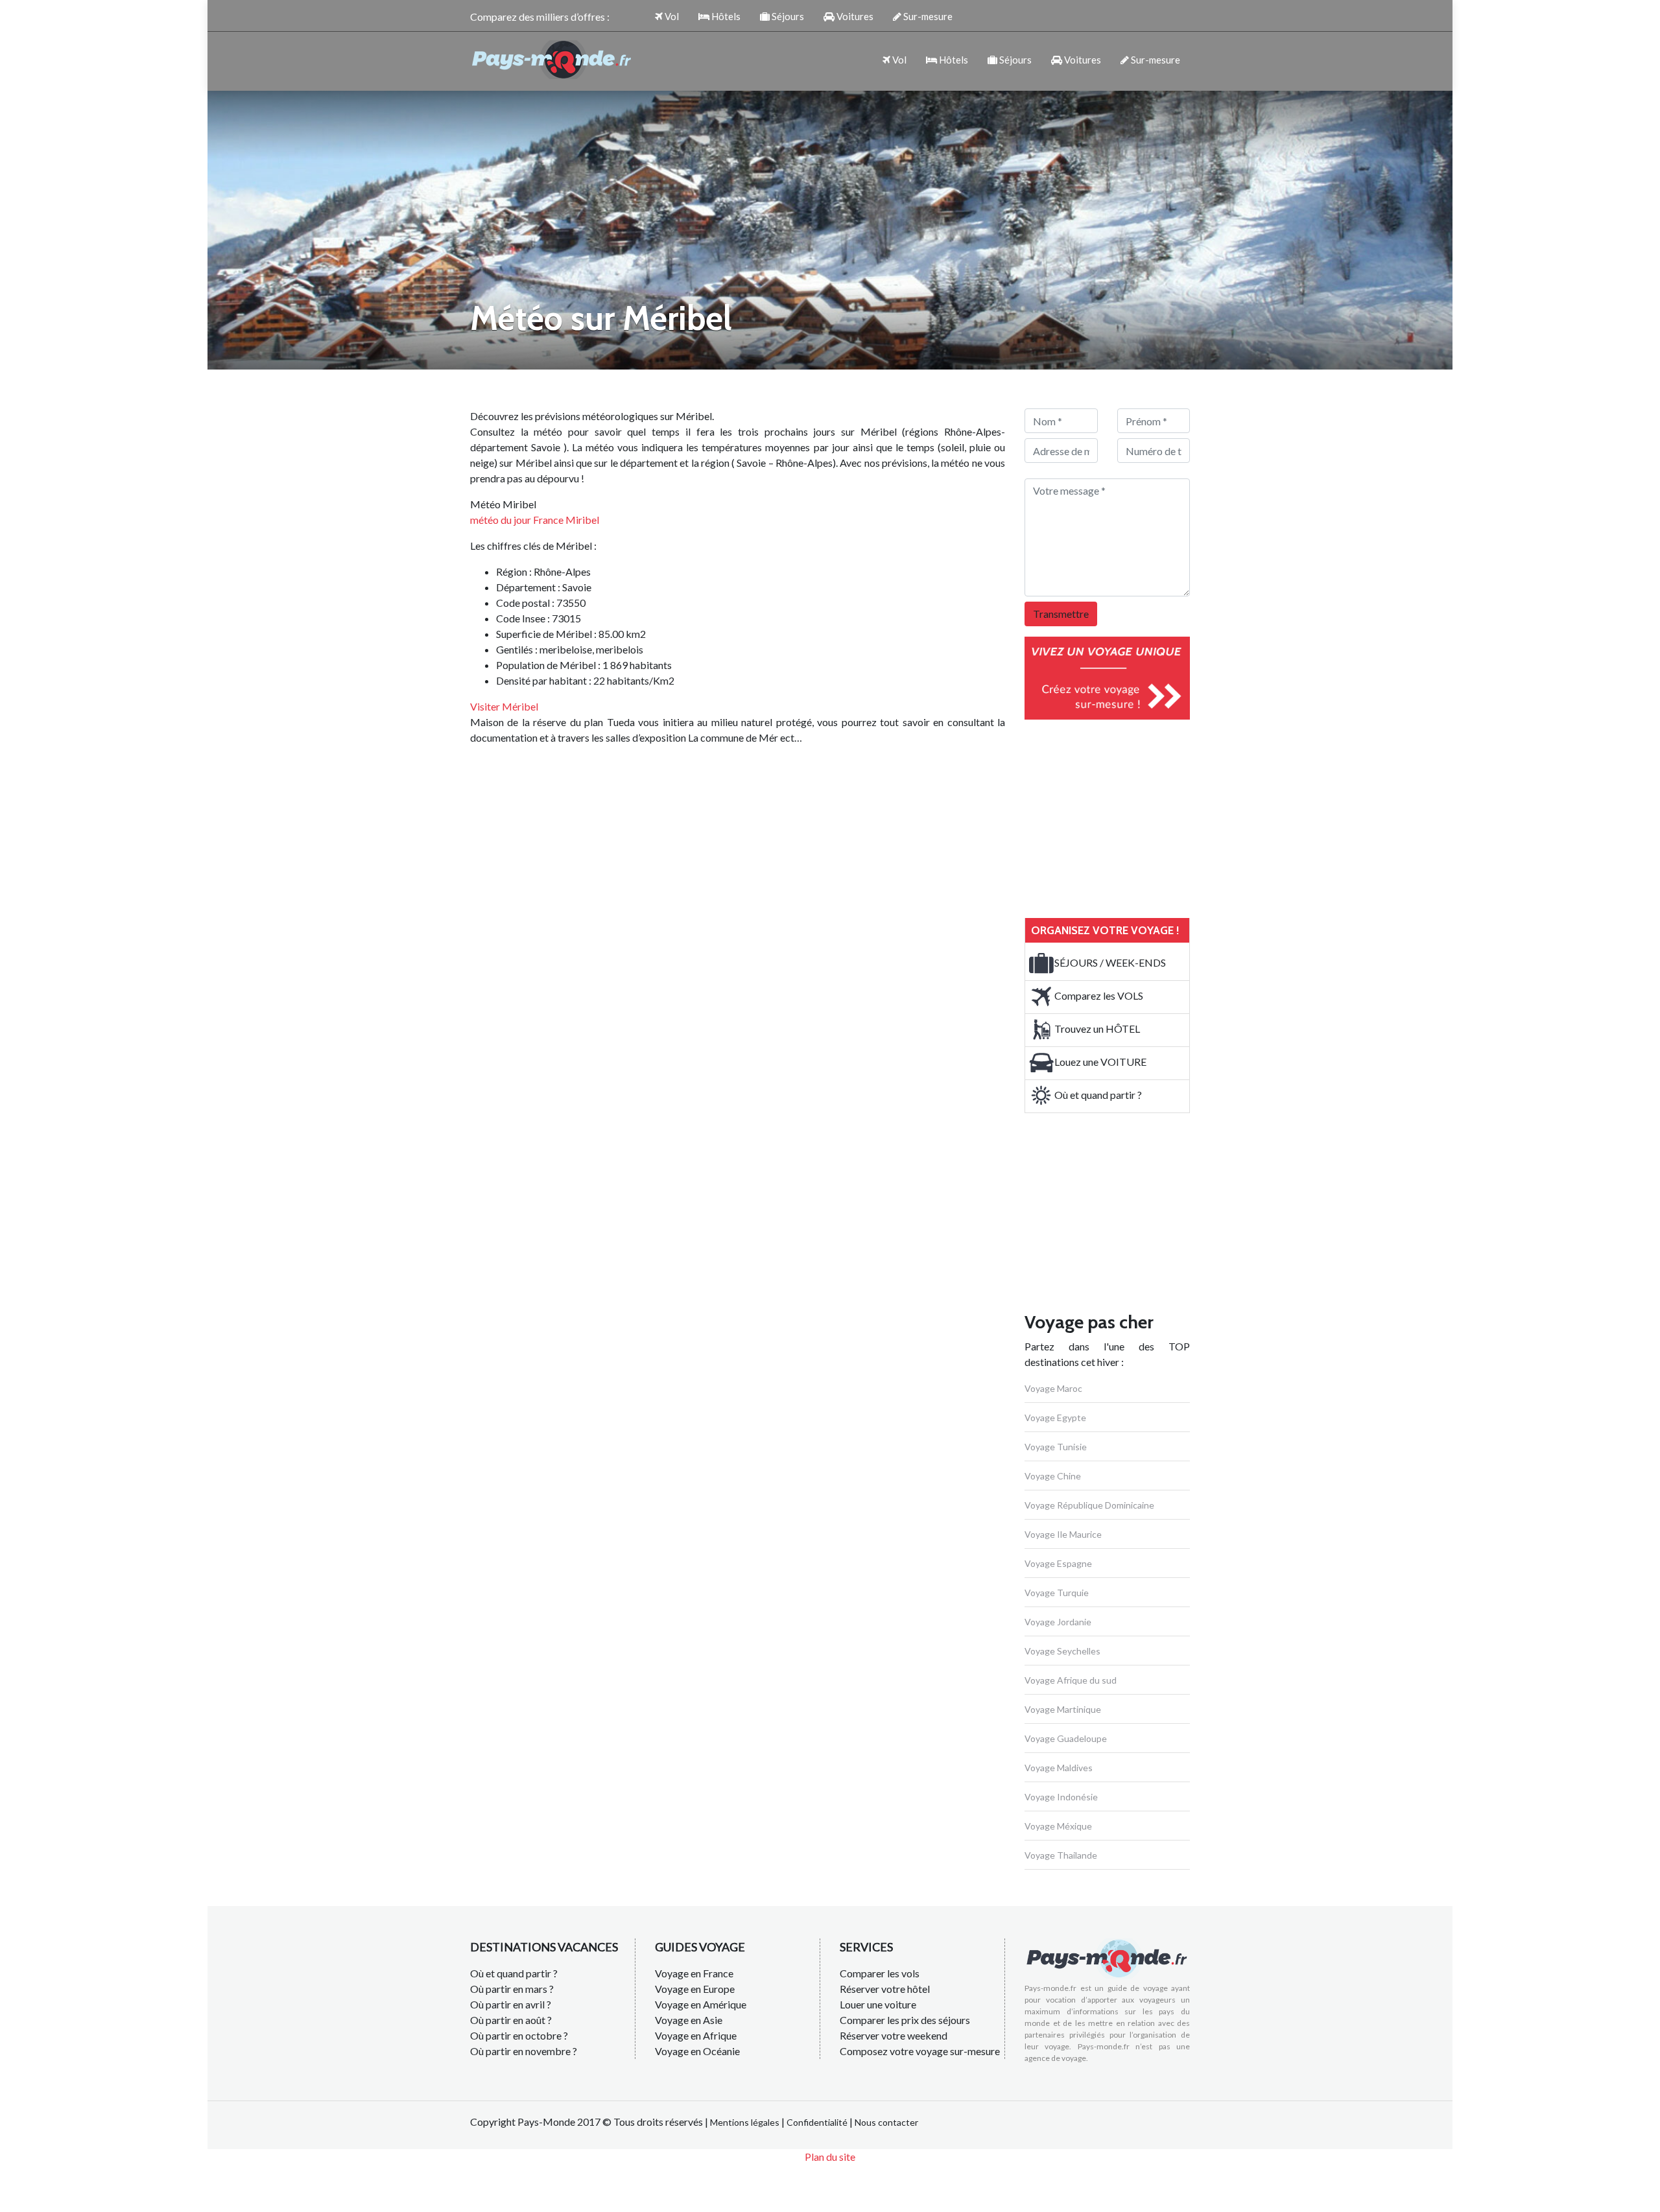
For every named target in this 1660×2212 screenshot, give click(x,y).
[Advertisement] (1122, 817)
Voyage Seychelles (1062, 1651)
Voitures (854, 16)
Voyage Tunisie (1056, 1447)
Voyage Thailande (1061, 1855)
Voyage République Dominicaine (1089, 1505)
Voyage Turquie (1057, 1593)
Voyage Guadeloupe (1066, 1738)
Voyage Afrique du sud (1071, 1680)
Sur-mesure (927, 16)
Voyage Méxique (1058, 1826)
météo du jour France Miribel (535, 520)
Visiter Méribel (504, 706)
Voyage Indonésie (1061, 1797)
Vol (671, 16)
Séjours (787, 16)
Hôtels (725, 16)
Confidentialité (817, 2122)
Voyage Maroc (1053, 1388)
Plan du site (830, 2157)
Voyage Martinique (1063, 1709)
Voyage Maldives (1059, 1768)
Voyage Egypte (1055, 1418)
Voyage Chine (1053, 1476)
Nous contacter (886, 2122)
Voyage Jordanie (1058, 1622)
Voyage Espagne (1058, 1563)
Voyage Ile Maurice (1063, 1534)
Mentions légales (745, 2122)
